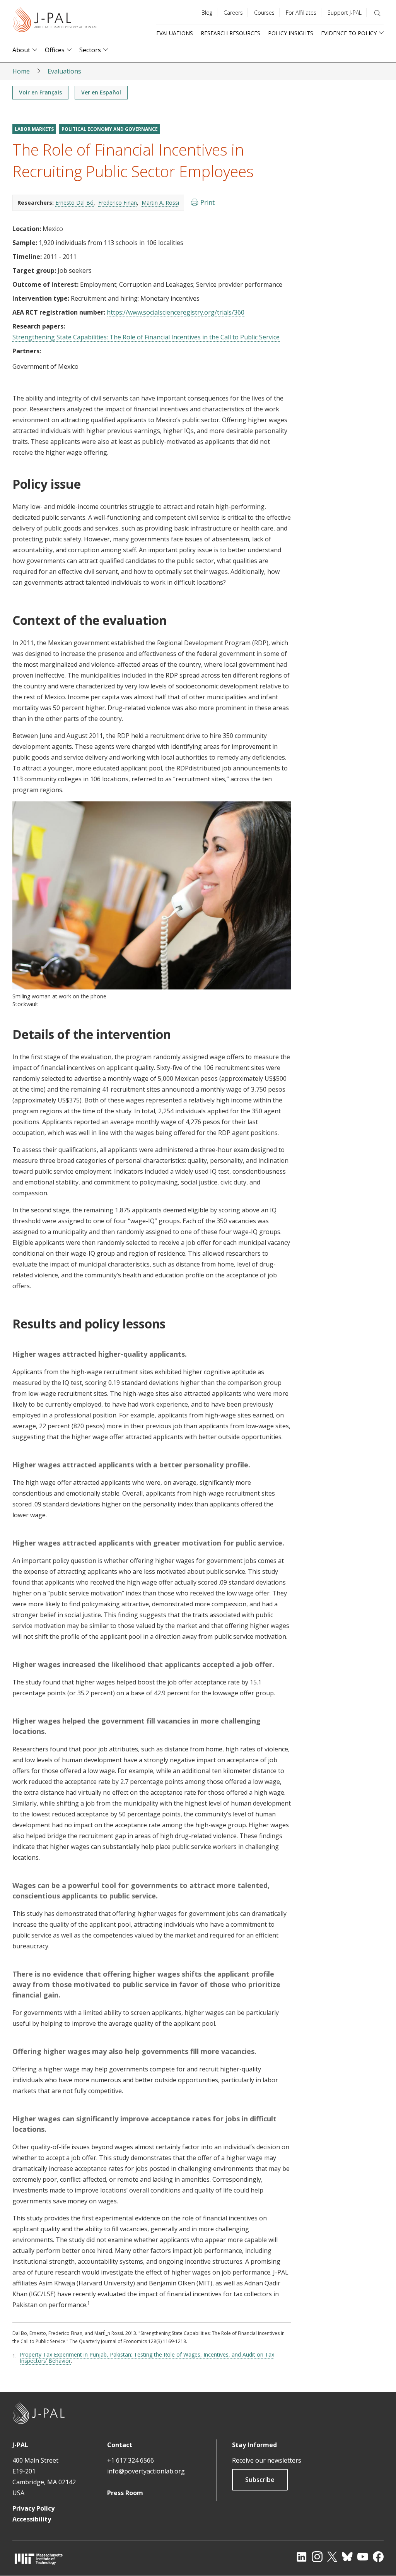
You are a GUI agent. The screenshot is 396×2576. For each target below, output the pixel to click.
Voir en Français (40, 92)
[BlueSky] (347, 2557)
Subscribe (260, 2480)
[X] (332, 2557)
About (21, 50)
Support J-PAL (345, 13)
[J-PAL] (55, 21)
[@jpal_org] (317, 2557)
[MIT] (39, 2559)
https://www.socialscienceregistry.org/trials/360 (176, 312)
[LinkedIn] (302, 2557)
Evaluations (175, 33)
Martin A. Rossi (160, 203)
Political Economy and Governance (110, 129)
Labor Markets (34, 129)
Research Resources (230, 33)
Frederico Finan (118, 203)
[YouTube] (363, 2557)
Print (207, 202)
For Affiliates (301, 13)
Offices (55, 50)
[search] (377, 13)
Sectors (90, 50)
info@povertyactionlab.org (146, 2471)
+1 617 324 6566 (131, 2460)
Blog (207, 13)
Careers (233, 13)
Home (21, 71)
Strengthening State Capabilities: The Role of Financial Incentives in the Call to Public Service (146, 337)
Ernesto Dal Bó (74, 203)
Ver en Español (101, 92)
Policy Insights (291, 33)
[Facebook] (378, 2557)
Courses (264, 13)
